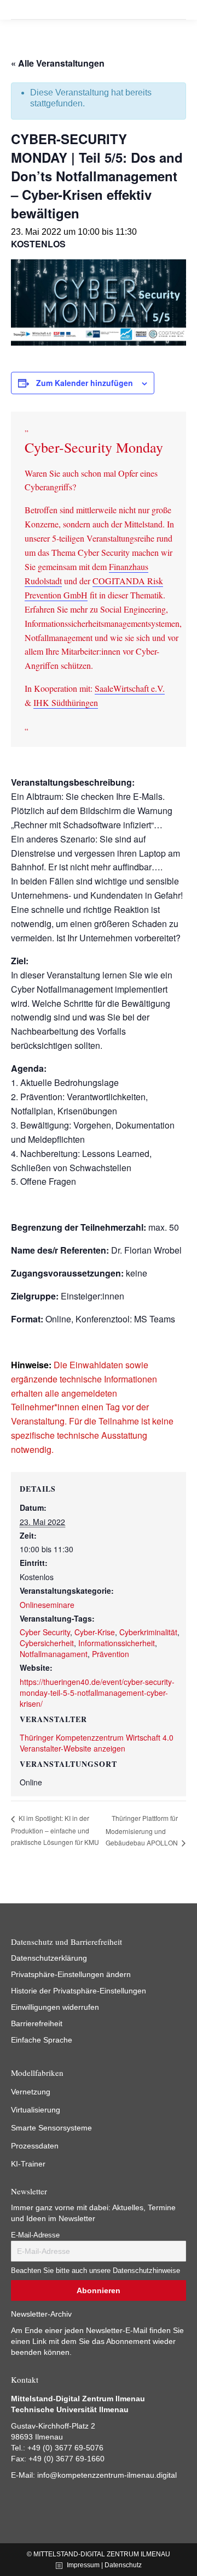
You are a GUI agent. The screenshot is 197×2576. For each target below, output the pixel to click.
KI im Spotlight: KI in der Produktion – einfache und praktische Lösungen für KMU (55, 1830)
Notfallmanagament (54, 1654)
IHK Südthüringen (66, 702)
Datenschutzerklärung (49, 1958)
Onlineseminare (47, 1605)
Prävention (111, 1654)
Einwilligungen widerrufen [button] (55, 2007)
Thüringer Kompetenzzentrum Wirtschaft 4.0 (97, 1737)
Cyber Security (45, 1632)
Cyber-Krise (95, 1632)
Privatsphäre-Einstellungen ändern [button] (71, 1974)
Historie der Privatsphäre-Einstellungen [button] (79, 1991)
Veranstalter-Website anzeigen (73, 1748)
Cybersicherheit (47, 1643)
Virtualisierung (36, 2110)
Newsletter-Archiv (41, 2314)
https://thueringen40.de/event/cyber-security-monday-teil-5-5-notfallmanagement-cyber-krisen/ (97, 1693)
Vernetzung (31, 2092)
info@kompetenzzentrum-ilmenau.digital (107, 2475)
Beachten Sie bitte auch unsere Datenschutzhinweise (95, 2271)
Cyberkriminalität (148, 1632)
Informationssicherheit (117, 1643)
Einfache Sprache (42, 2040)
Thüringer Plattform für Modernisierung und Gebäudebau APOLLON (143, 1830)
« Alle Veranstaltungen (58, 63)
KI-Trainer (28, 2164)
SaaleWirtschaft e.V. (130, 688)
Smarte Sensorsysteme (51, 2128)
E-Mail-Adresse (35, 2235)
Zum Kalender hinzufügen (85, 383)
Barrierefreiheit (37, 2023)
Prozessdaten (35, 2146)
